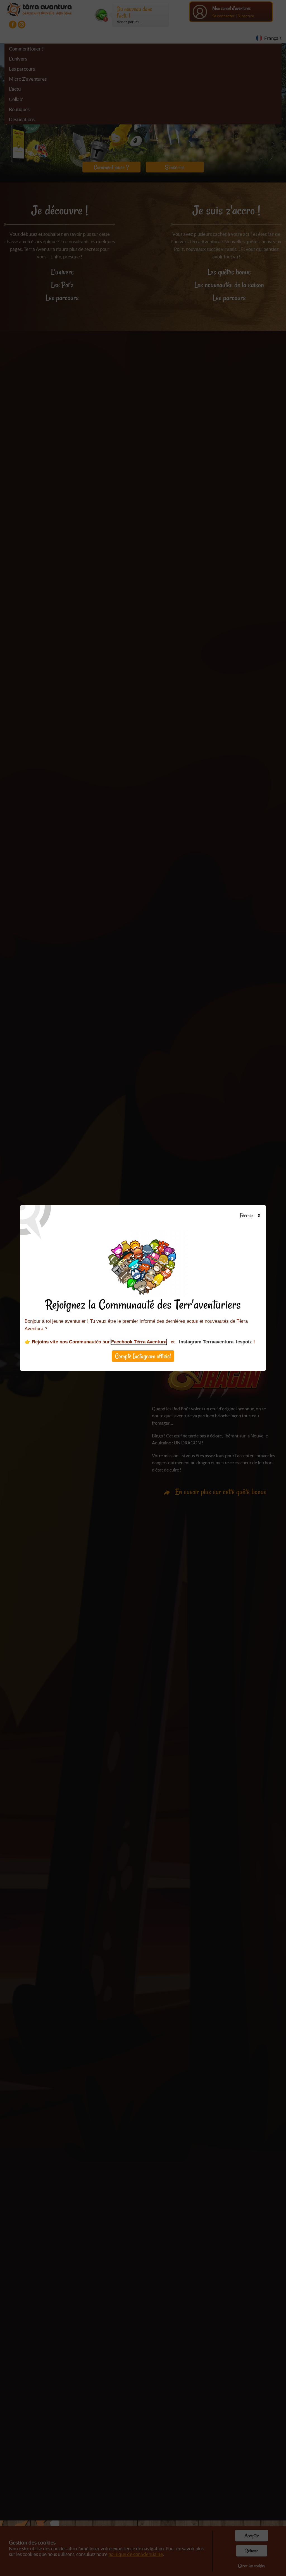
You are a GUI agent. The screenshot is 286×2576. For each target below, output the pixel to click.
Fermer (248, 1216)
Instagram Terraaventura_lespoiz (215, 1342)
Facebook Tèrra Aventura (139, 1342)
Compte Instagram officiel (143, 1356)
